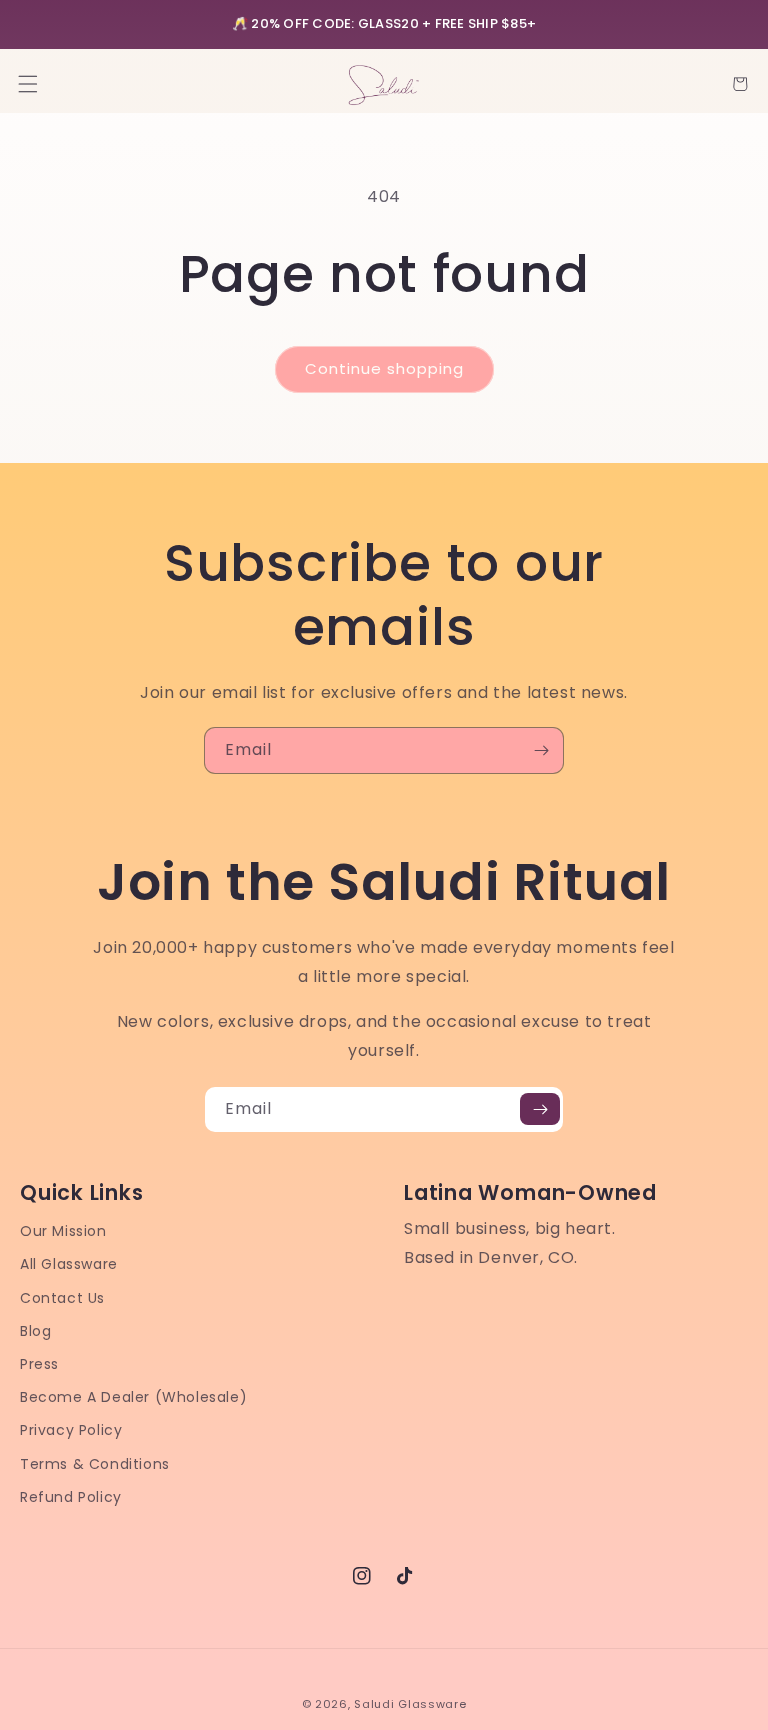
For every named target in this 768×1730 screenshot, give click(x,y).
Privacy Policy (71, 1430)
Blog (35, 1331)
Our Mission (63, 1231)
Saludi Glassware (410, 1704)
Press (39, 1364)
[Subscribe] (541, 750)
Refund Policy (71, 1497)
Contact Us (62, 1298)
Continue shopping (384, 368)
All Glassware (69, 1264)
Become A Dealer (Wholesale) (133, 1397)
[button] (28, 84)
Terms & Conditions (95, 1464)
